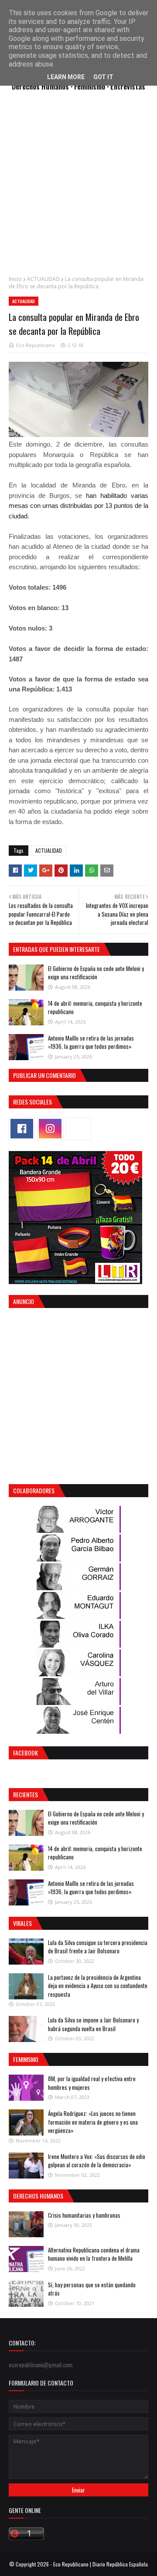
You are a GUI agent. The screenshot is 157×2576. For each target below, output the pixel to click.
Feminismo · (92, 86)
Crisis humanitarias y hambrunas (84, 2215)
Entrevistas (128, 86)
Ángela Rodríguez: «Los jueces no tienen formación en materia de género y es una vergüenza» (93, 2122)
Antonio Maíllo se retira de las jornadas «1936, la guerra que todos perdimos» (91, 1042)
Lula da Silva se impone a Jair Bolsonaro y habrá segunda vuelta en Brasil (93, 2024)
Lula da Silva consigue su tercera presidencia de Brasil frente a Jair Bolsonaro (98, 1947)
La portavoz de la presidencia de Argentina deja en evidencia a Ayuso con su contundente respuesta (98, 1986)
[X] (78, 1129)
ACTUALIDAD (43, 279)
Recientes (26, 1794)
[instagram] (50, 1129)
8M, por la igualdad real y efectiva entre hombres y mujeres (92, 2083)
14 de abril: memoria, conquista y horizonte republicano (95, 1008)
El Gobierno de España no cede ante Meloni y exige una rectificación (96, 973)
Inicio (15, 279)
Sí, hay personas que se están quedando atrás (92, 2289)
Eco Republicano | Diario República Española (101, 2564)
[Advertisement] (78, 188)
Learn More (66, 77)
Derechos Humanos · (43, 86)
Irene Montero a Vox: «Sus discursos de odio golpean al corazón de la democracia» (97, 2161)
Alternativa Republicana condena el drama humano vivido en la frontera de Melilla (94, 2254)
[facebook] (22, 1129)
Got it (103, 77)
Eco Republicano (36, 345)
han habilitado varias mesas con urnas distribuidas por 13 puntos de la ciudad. (78, 506)
